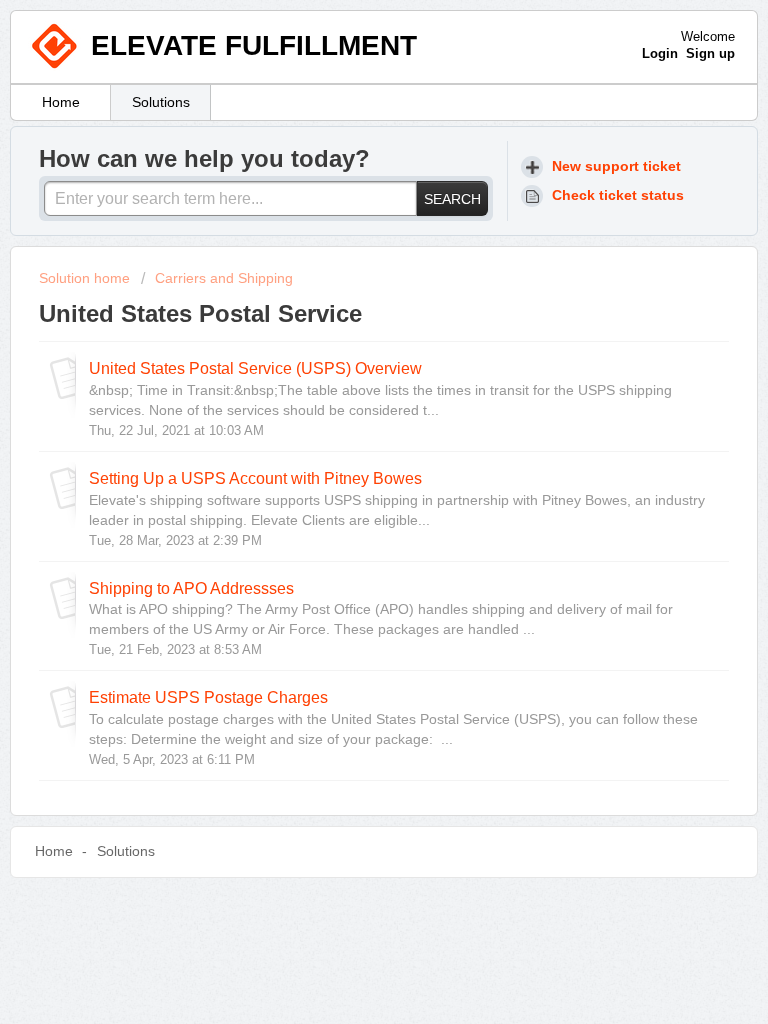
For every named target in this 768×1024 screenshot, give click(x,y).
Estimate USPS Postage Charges (208, 697)
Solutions (161, 102)
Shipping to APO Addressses (191, 588)
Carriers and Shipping (224, 278)
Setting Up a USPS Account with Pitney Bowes (255, 478)
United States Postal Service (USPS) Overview (255, 368)
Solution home (86, 278)
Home (61, 102)
